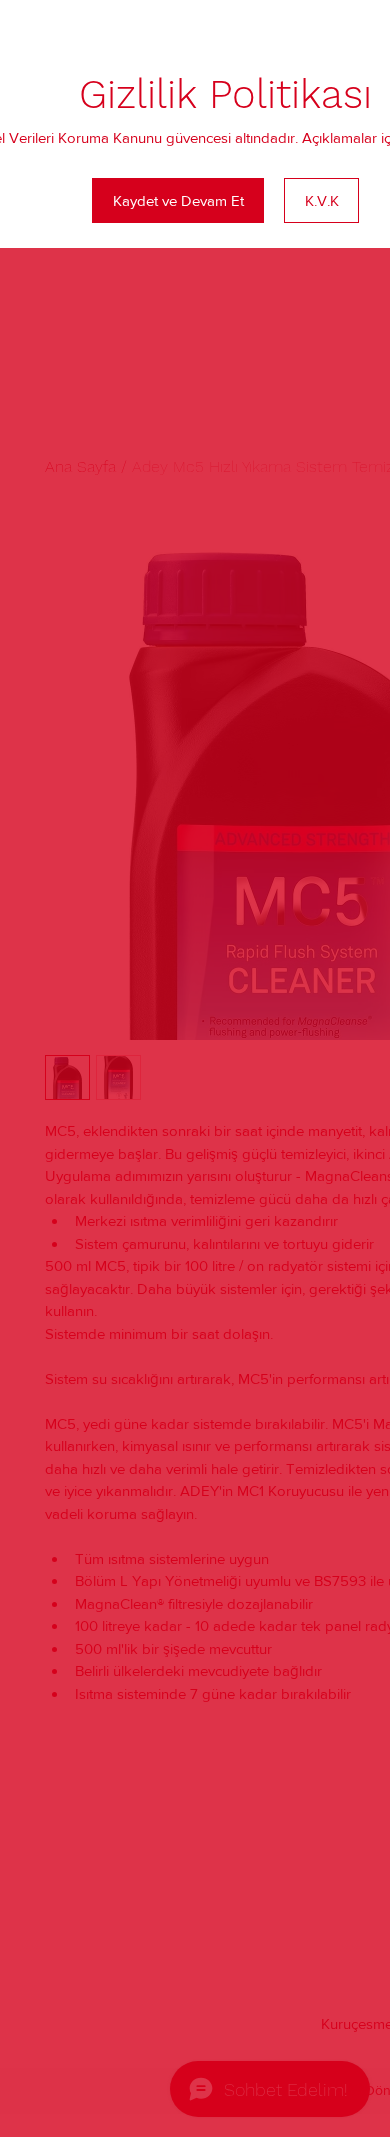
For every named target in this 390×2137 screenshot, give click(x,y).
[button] (178, 200)
